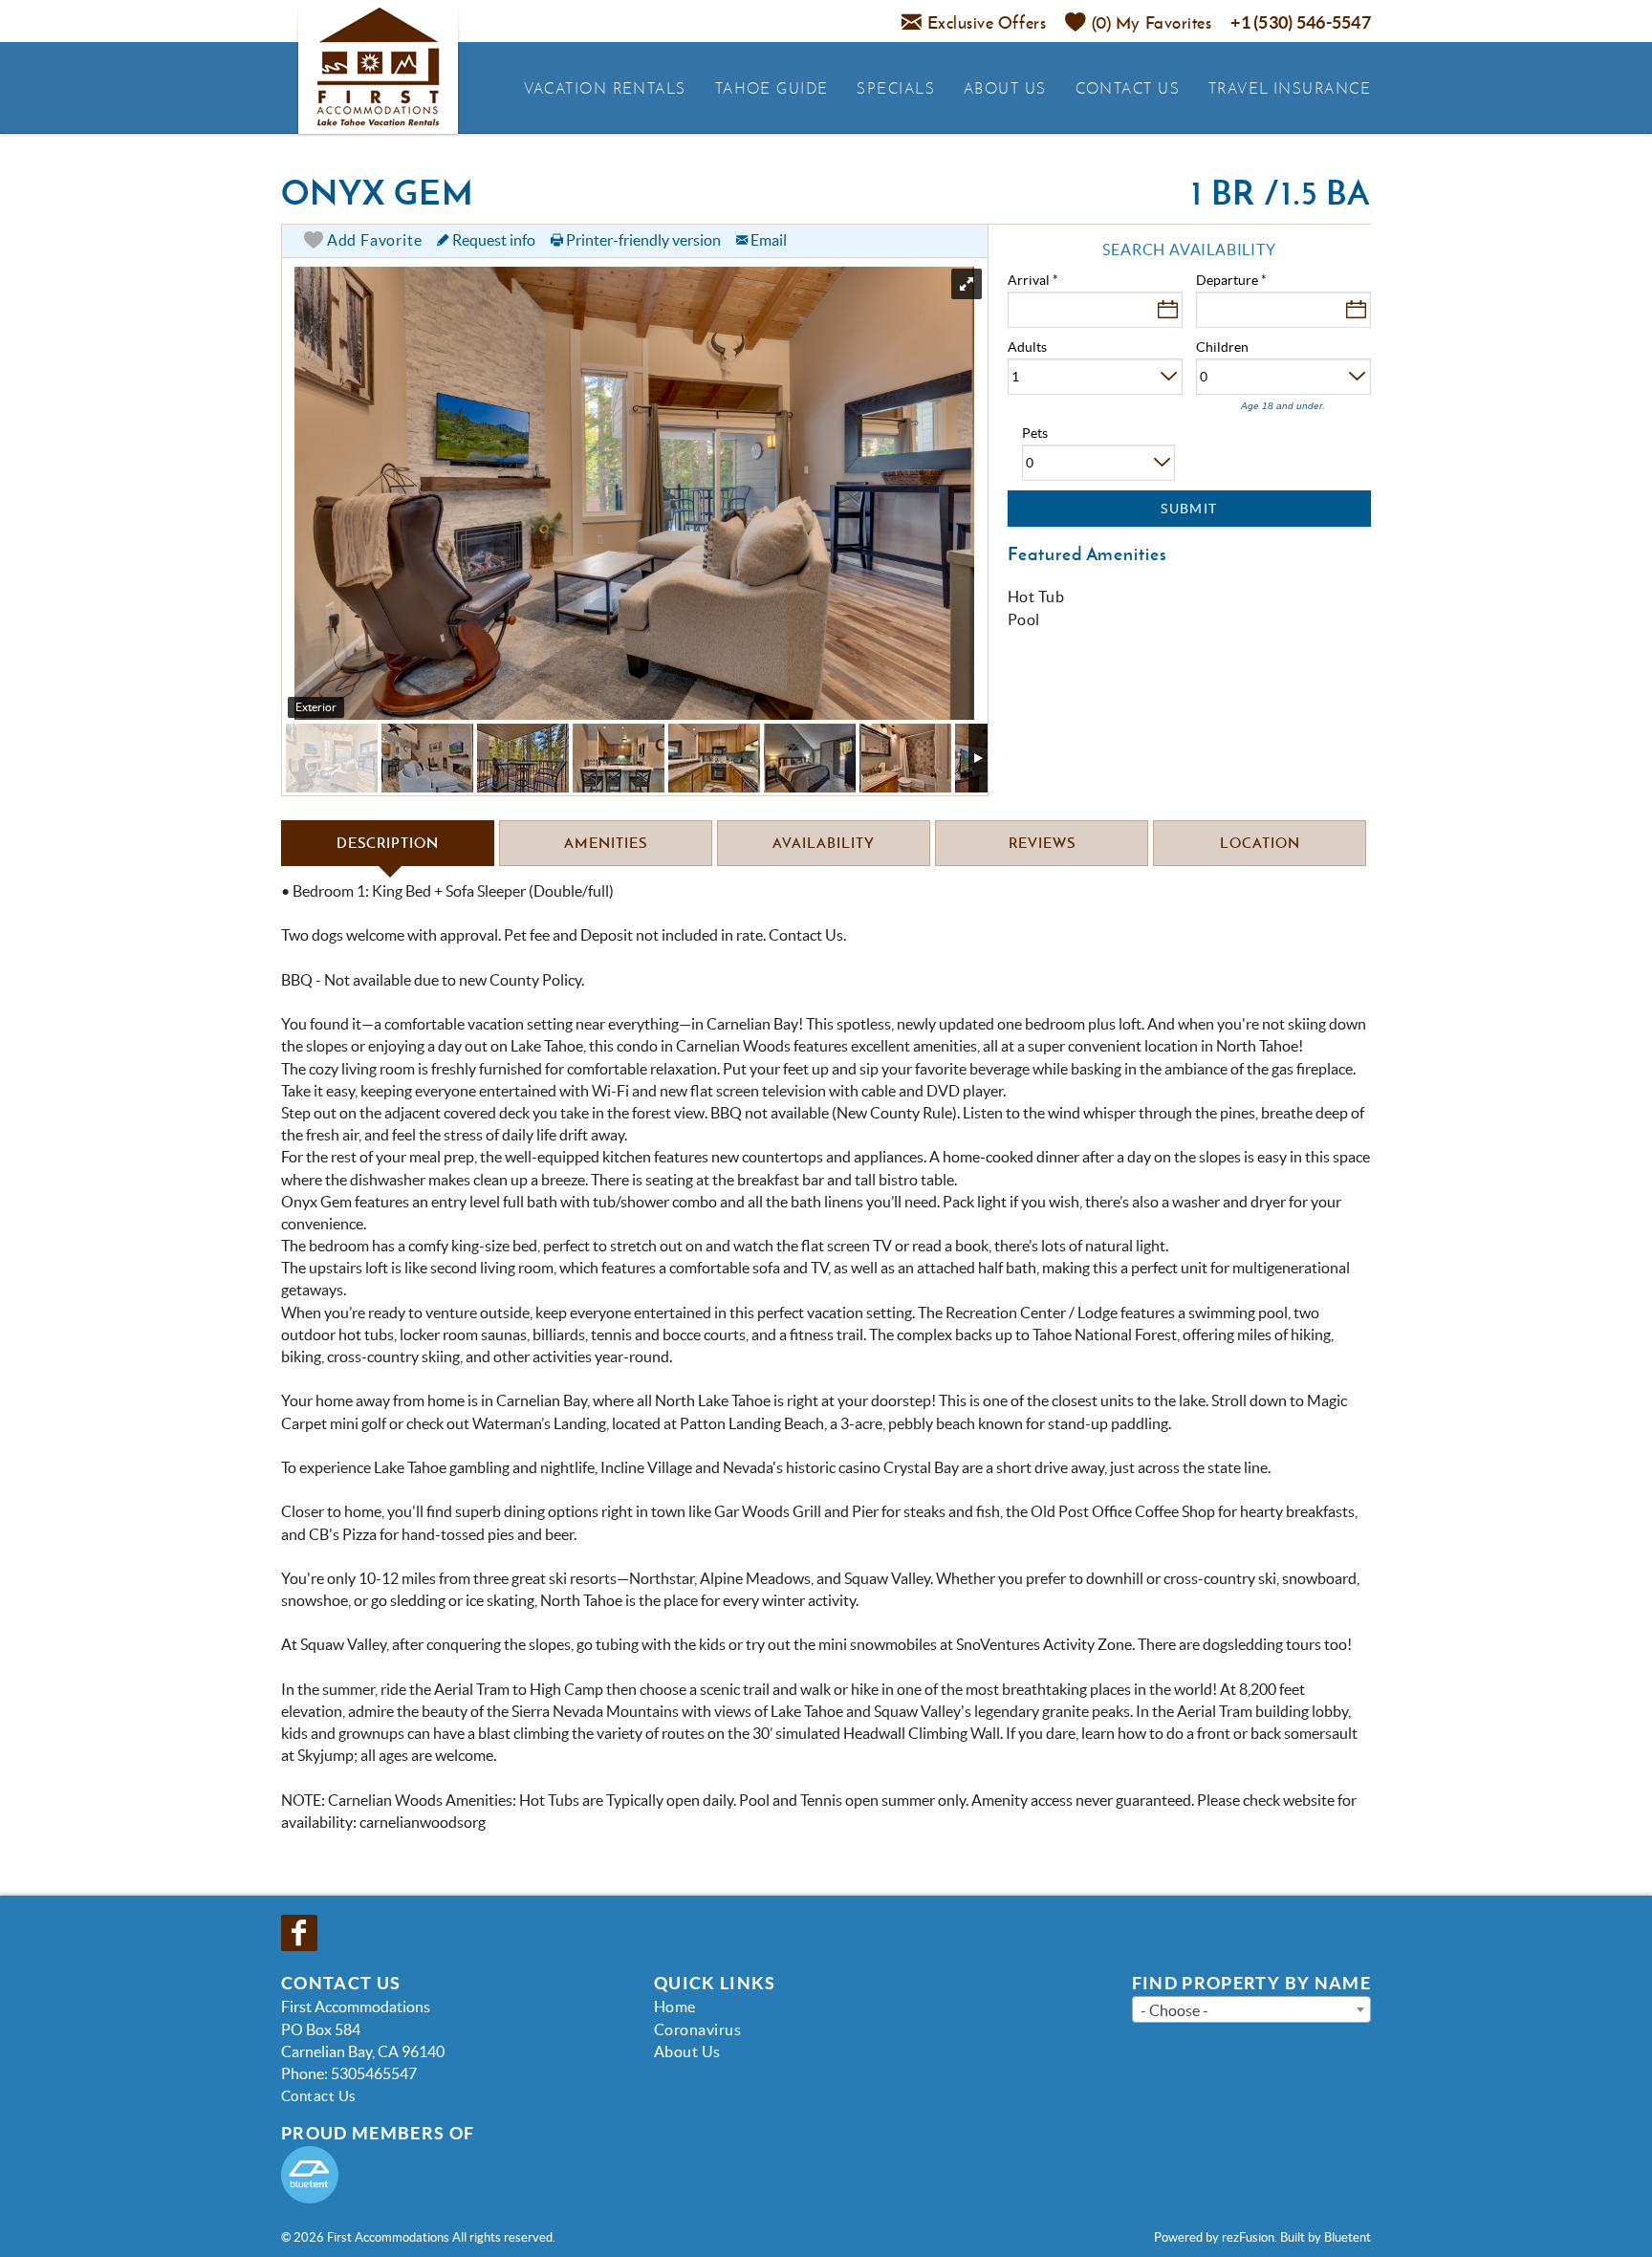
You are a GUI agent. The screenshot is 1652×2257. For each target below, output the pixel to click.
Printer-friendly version (642, 240)
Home (675, 2007)
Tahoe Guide (772, 88)
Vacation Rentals (605, 88)
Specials (896, 88)
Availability (824, 843)
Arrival (1033, 280)
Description (388, 843)
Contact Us (1128, 88)
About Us (1005, 88)
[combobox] (1251, 2009)
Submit (1189, 509)
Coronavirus (697, 2029)
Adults (1027, 347)
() (1152, 22)
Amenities (606, 843)
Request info (492, 240)
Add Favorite (372, 240)
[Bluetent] (310, 2175)
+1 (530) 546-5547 (1301, 22)
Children (1222, 347)
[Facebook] (301, 1933)
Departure (1231, 280)
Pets (1035, 433)
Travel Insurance (1290, 88)
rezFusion (1248, 2237)
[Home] (378, 67)
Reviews (1042, 843)
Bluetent (1348, 2237)
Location (1260, 843)
